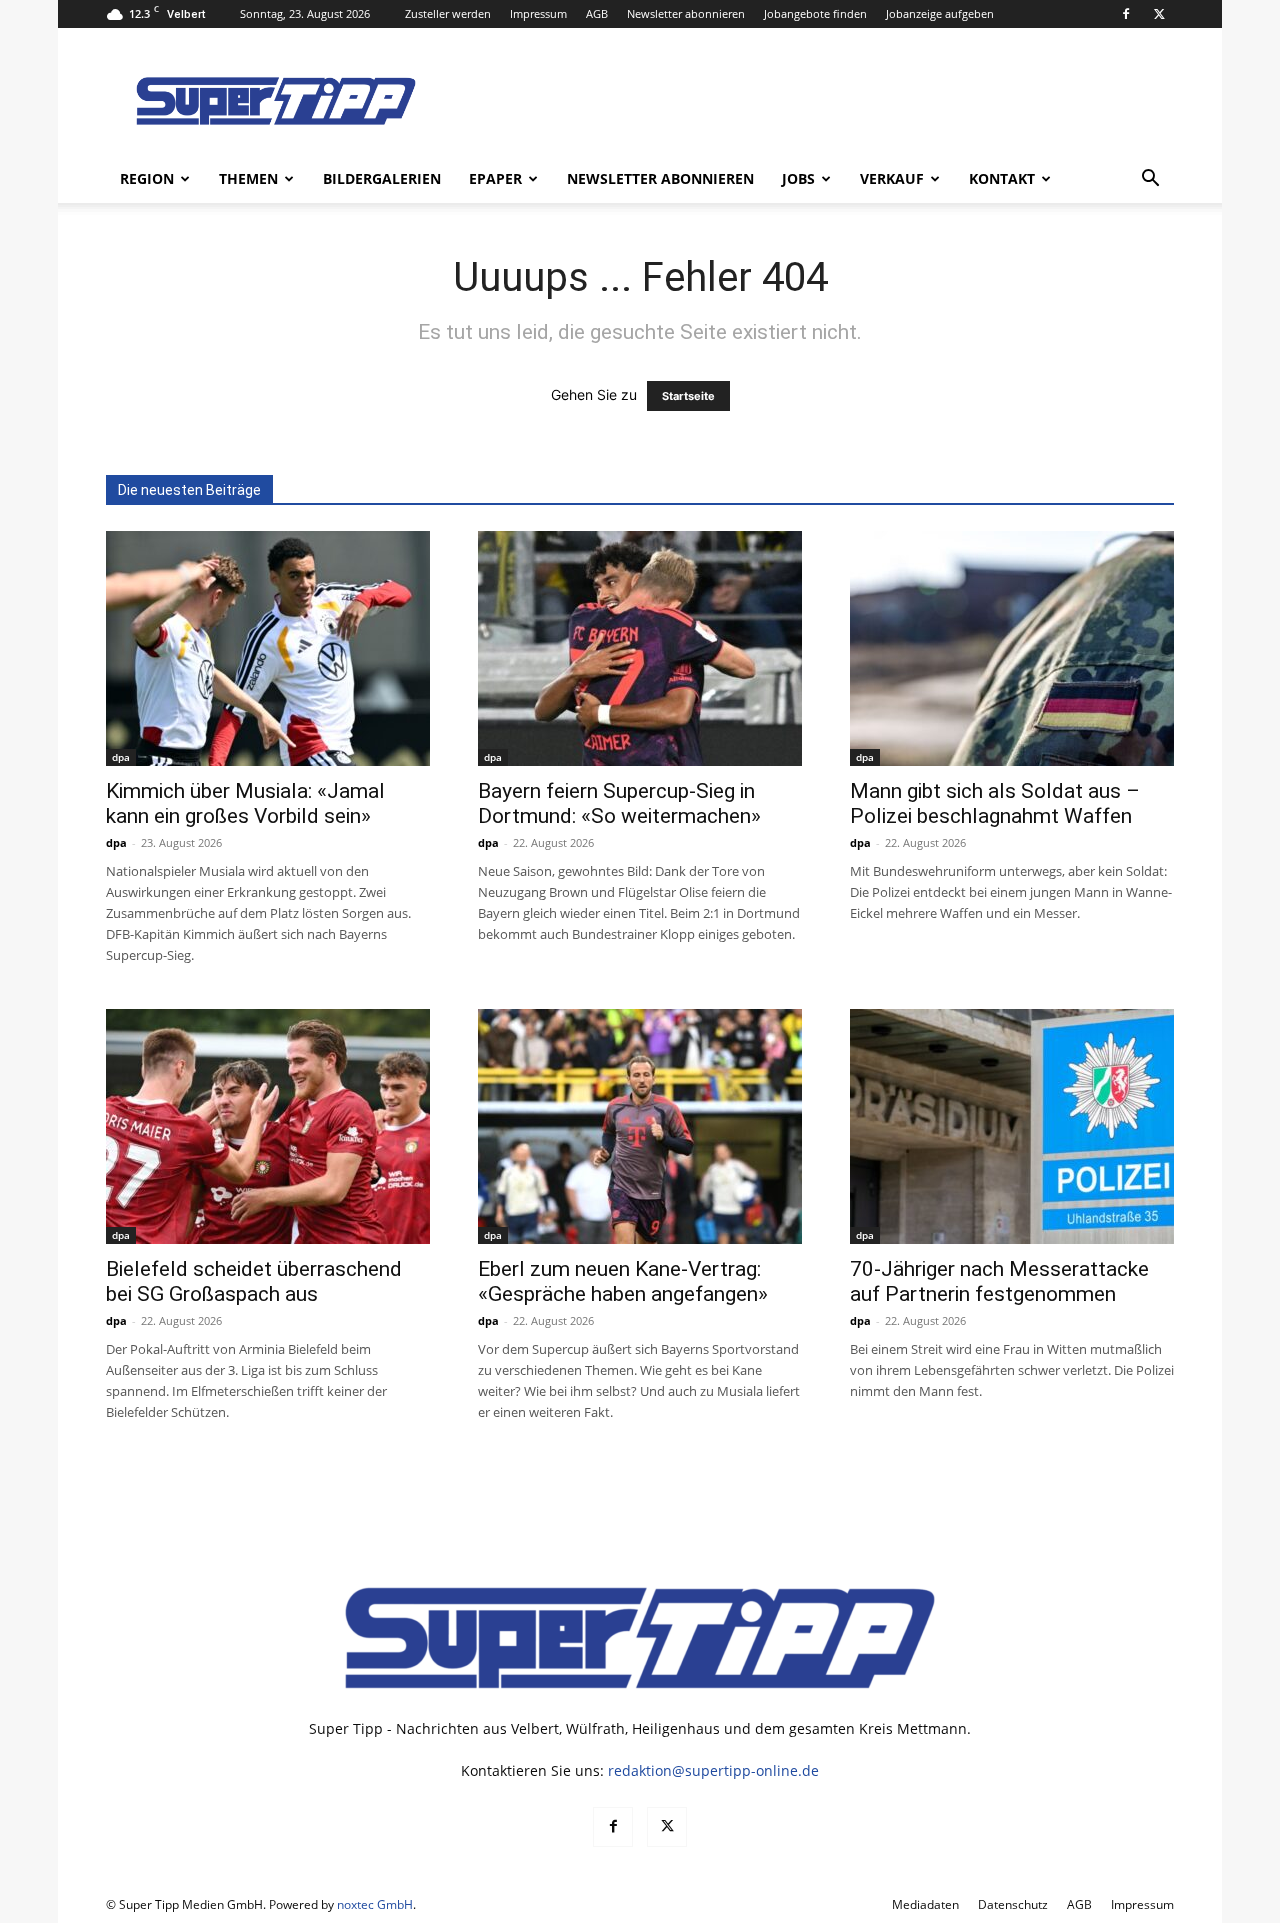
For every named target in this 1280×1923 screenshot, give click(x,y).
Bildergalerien (382, 178)
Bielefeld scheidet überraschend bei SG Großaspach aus (254, 1281)
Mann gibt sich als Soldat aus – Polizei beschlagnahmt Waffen (995, 803)
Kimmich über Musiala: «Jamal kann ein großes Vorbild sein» (245, 803)
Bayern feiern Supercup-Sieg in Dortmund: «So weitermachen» (619, 803)
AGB (597, 13)
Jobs (798, 178)
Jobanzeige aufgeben (940, 13)
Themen (248, 178)
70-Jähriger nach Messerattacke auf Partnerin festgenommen (999, 1281)
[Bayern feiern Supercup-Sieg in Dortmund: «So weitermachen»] (640, 648)
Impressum (538, 13)
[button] (1150, 180)
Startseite (688, 396)
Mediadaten (925, 1904)
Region (147, 178)
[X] (1159, 14)
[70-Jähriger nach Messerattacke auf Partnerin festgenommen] (1012, 1126)
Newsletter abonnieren (686, 13)
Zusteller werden (448, 13)
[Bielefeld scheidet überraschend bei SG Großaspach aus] (268, 1126)
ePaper (495, 178)
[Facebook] (1126, 14)
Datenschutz (1013, 1904)
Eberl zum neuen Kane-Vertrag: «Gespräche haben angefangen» (623, 1281)
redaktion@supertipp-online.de (713, 1770)
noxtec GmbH (375, 1904)
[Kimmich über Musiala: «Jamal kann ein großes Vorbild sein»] (268, 648)
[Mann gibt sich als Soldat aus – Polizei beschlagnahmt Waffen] (1012, 648)
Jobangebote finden (815, 13)
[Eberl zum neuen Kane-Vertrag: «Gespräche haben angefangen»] (640, 1126)
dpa (121, 757)
